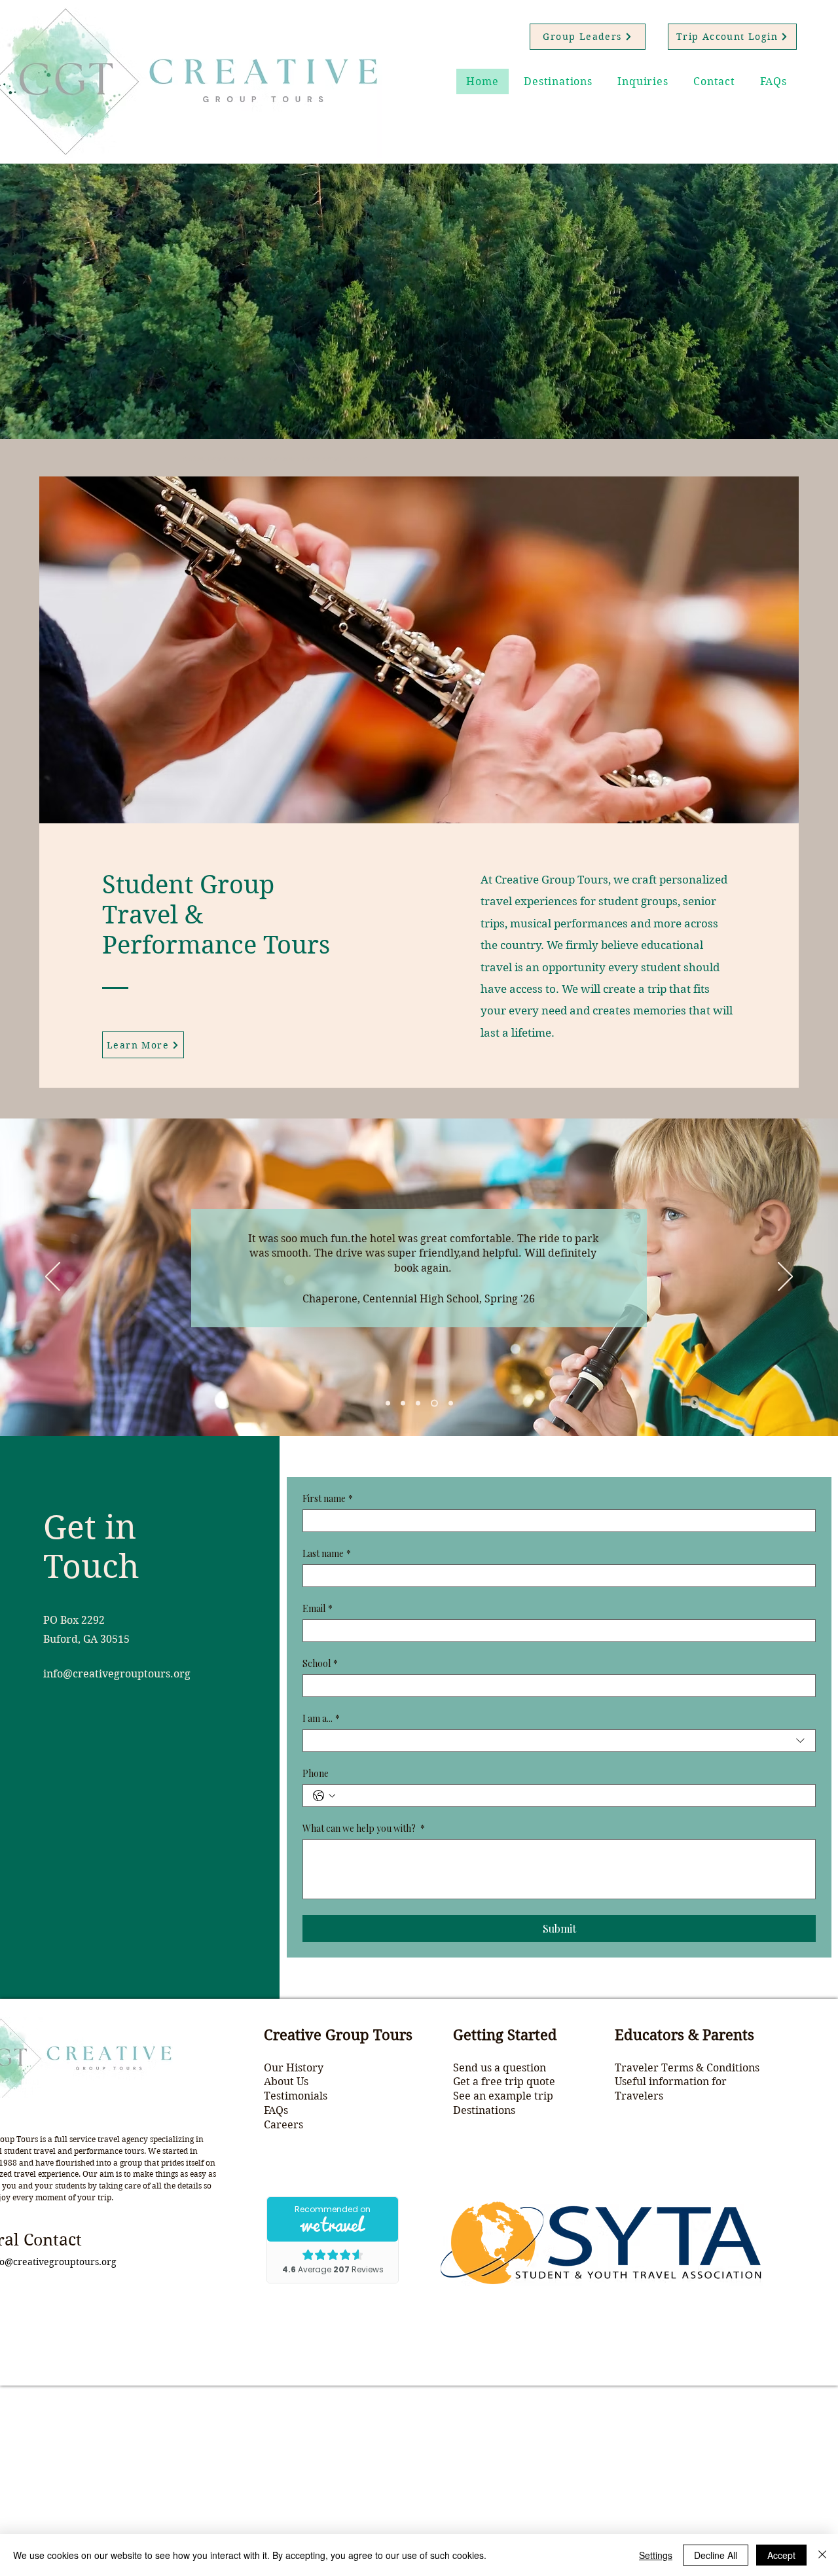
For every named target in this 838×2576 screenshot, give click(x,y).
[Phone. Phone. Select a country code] (324, 1796)
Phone (316, 1773)
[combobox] (559, 1741)
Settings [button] (656, 2555)
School (320, 1663)
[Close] (822, 2555)
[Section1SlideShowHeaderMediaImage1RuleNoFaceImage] (388, 1404)
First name (328, 1498)
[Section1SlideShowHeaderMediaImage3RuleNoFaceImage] (418, 1404)
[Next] (785, 1278)
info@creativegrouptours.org (117, 1674)
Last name (327, 1553)
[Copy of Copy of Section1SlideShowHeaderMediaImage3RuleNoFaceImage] (449, 1404)
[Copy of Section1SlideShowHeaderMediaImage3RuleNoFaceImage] (433, 1404)
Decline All (716, 2555)
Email (318, 1608)
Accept (781, 2555)
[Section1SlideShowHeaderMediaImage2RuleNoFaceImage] (403, 1404)
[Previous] (53, 1278)
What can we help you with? (364, 1828)
